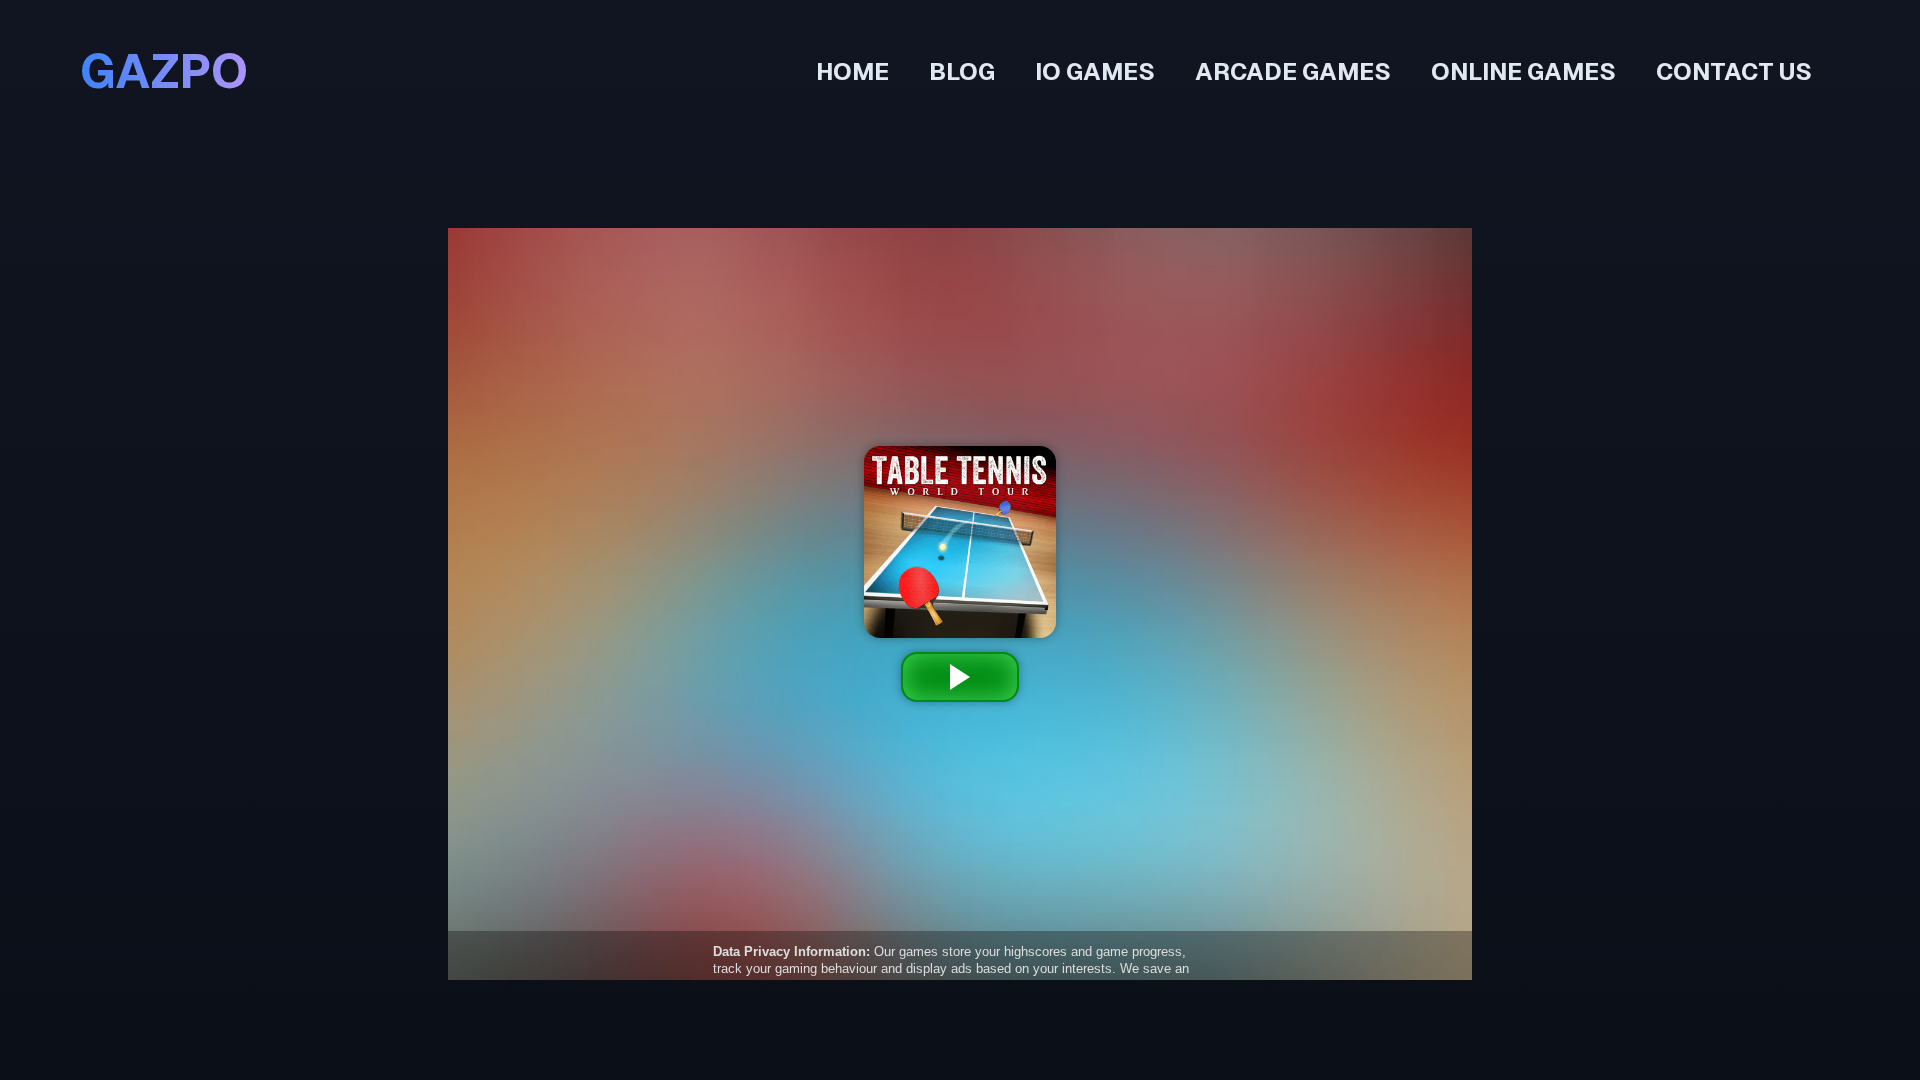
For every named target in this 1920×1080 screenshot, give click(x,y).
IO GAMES (1095, 71)
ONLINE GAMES (1523, 71)
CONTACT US (1734, 71)
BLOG (962, 71)
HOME (852, 71)
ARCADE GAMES (1293, 71)
